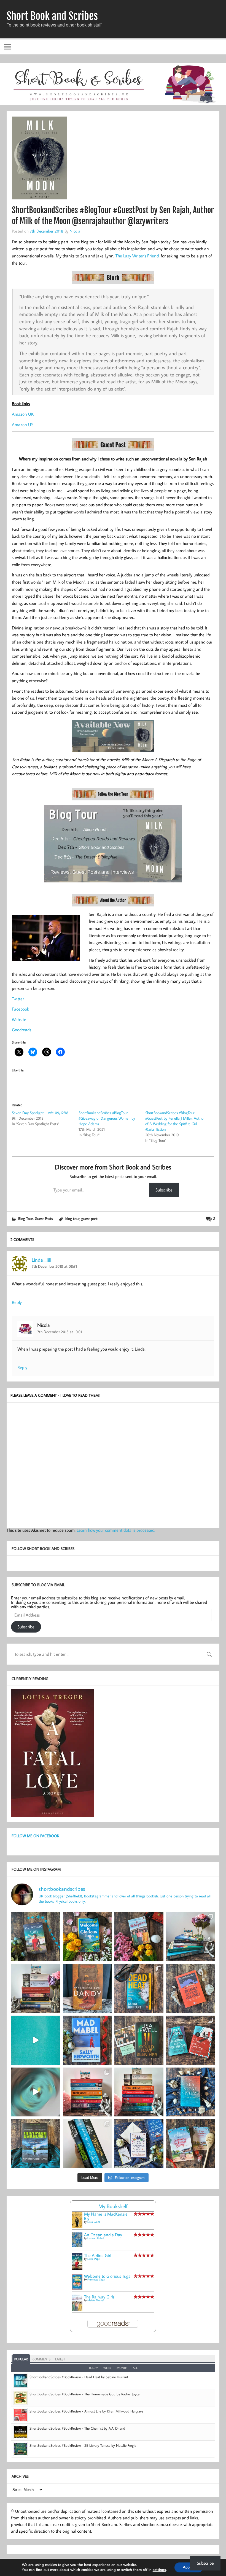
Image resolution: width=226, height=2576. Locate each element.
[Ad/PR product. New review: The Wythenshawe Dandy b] (87, 1989)
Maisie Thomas (96, 2300)
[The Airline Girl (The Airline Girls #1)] (77, 2268)
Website (19, 1019)
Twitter (18, 999)
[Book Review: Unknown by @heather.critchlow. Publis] (36, 2144)
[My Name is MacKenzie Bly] (77, 2227)
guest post (89, 1218)
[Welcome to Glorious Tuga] (77, 2288)
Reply (17, 1302)
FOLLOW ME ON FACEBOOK (35, 1836)
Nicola (75, 231)
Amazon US (23, 425)
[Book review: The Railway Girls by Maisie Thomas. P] (139, 1937)
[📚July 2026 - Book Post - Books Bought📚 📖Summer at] (191, 1937)
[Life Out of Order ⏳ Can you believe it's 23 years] (36, 2092)
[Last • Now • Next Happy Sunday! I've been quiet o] (87, 2144)
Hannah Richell (96, 2238)
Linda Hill (41, 1260)
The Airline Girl (98, 2255)
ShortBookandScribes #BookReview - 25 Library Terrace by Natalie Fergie (83, 2445)
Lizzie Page (94, 2259)
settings (159, 2570)
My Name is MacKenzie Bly (106, 2216)
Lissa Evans (94, 2222)
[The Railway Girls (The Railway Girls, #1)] (77, 2309)
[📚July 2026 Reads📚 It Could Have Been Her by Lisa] (36, 1989)
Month (122, 2368)
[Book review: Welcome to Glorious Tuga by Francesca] (87, 1937)
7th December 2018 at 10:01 (60, 1332)
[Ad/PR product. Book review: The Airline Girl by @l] (36, 1937)
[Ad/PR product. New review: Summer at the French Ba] (191, 2144)
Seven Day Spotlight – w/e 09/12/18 (40, 1113)
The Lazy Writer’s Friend (137, 256)
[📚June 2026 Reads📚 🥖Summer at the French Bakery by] (139, 2092)
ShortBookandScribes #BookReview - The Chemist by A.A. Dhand (77, 2428)
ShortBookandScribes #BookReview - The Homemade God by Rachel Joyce (84, 2394)
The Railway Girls (99, 2297)
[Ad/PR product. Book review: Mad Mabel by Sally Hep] (87, 2040)
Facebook (20, 1009)
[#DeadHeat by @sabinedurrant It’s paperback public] (139, 1989)
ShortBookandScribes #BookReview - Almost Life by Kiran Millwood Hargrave (86, 2411)
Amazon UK (23, 414)
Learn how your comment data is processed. (116, 1530)
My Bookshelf (113, 2206)
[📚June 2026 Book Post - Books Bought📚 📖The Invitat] (87, 2092)
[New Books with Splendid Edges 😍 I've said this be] (191, 2040)
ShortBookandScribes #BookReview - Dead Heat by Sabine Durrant (79, 2377)
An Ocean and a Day (103, 2235)
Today (93, 2368)
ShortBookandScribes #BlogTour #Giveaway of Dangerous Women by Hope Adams (107, 1118)
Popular (21, 2359)
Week (107, 2368)
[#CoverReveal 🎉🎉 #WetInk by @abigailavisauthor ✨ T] (36, 2040)
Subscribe (164, 1190)
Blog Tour (25, 1218)
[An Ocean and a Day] (77, 2246)
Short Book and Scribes (52, 16)
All (135, 2368)
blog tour (72, 1218)
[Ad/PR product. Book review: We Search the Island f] (191, 1989)
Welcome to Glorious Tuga (107, 2276)
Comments (41, 2359)
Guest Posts (44, 1218)
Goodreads (21, 1030)
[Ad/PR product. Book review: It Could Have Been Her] (139, 2040)
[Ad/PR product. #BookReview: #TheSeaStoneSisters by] (191, 2092)
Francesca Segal (96, 2280)
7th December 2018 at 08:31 (54, 1266)
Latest (60, 2359)
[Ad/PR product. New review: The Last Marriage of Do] (139, 2144)
